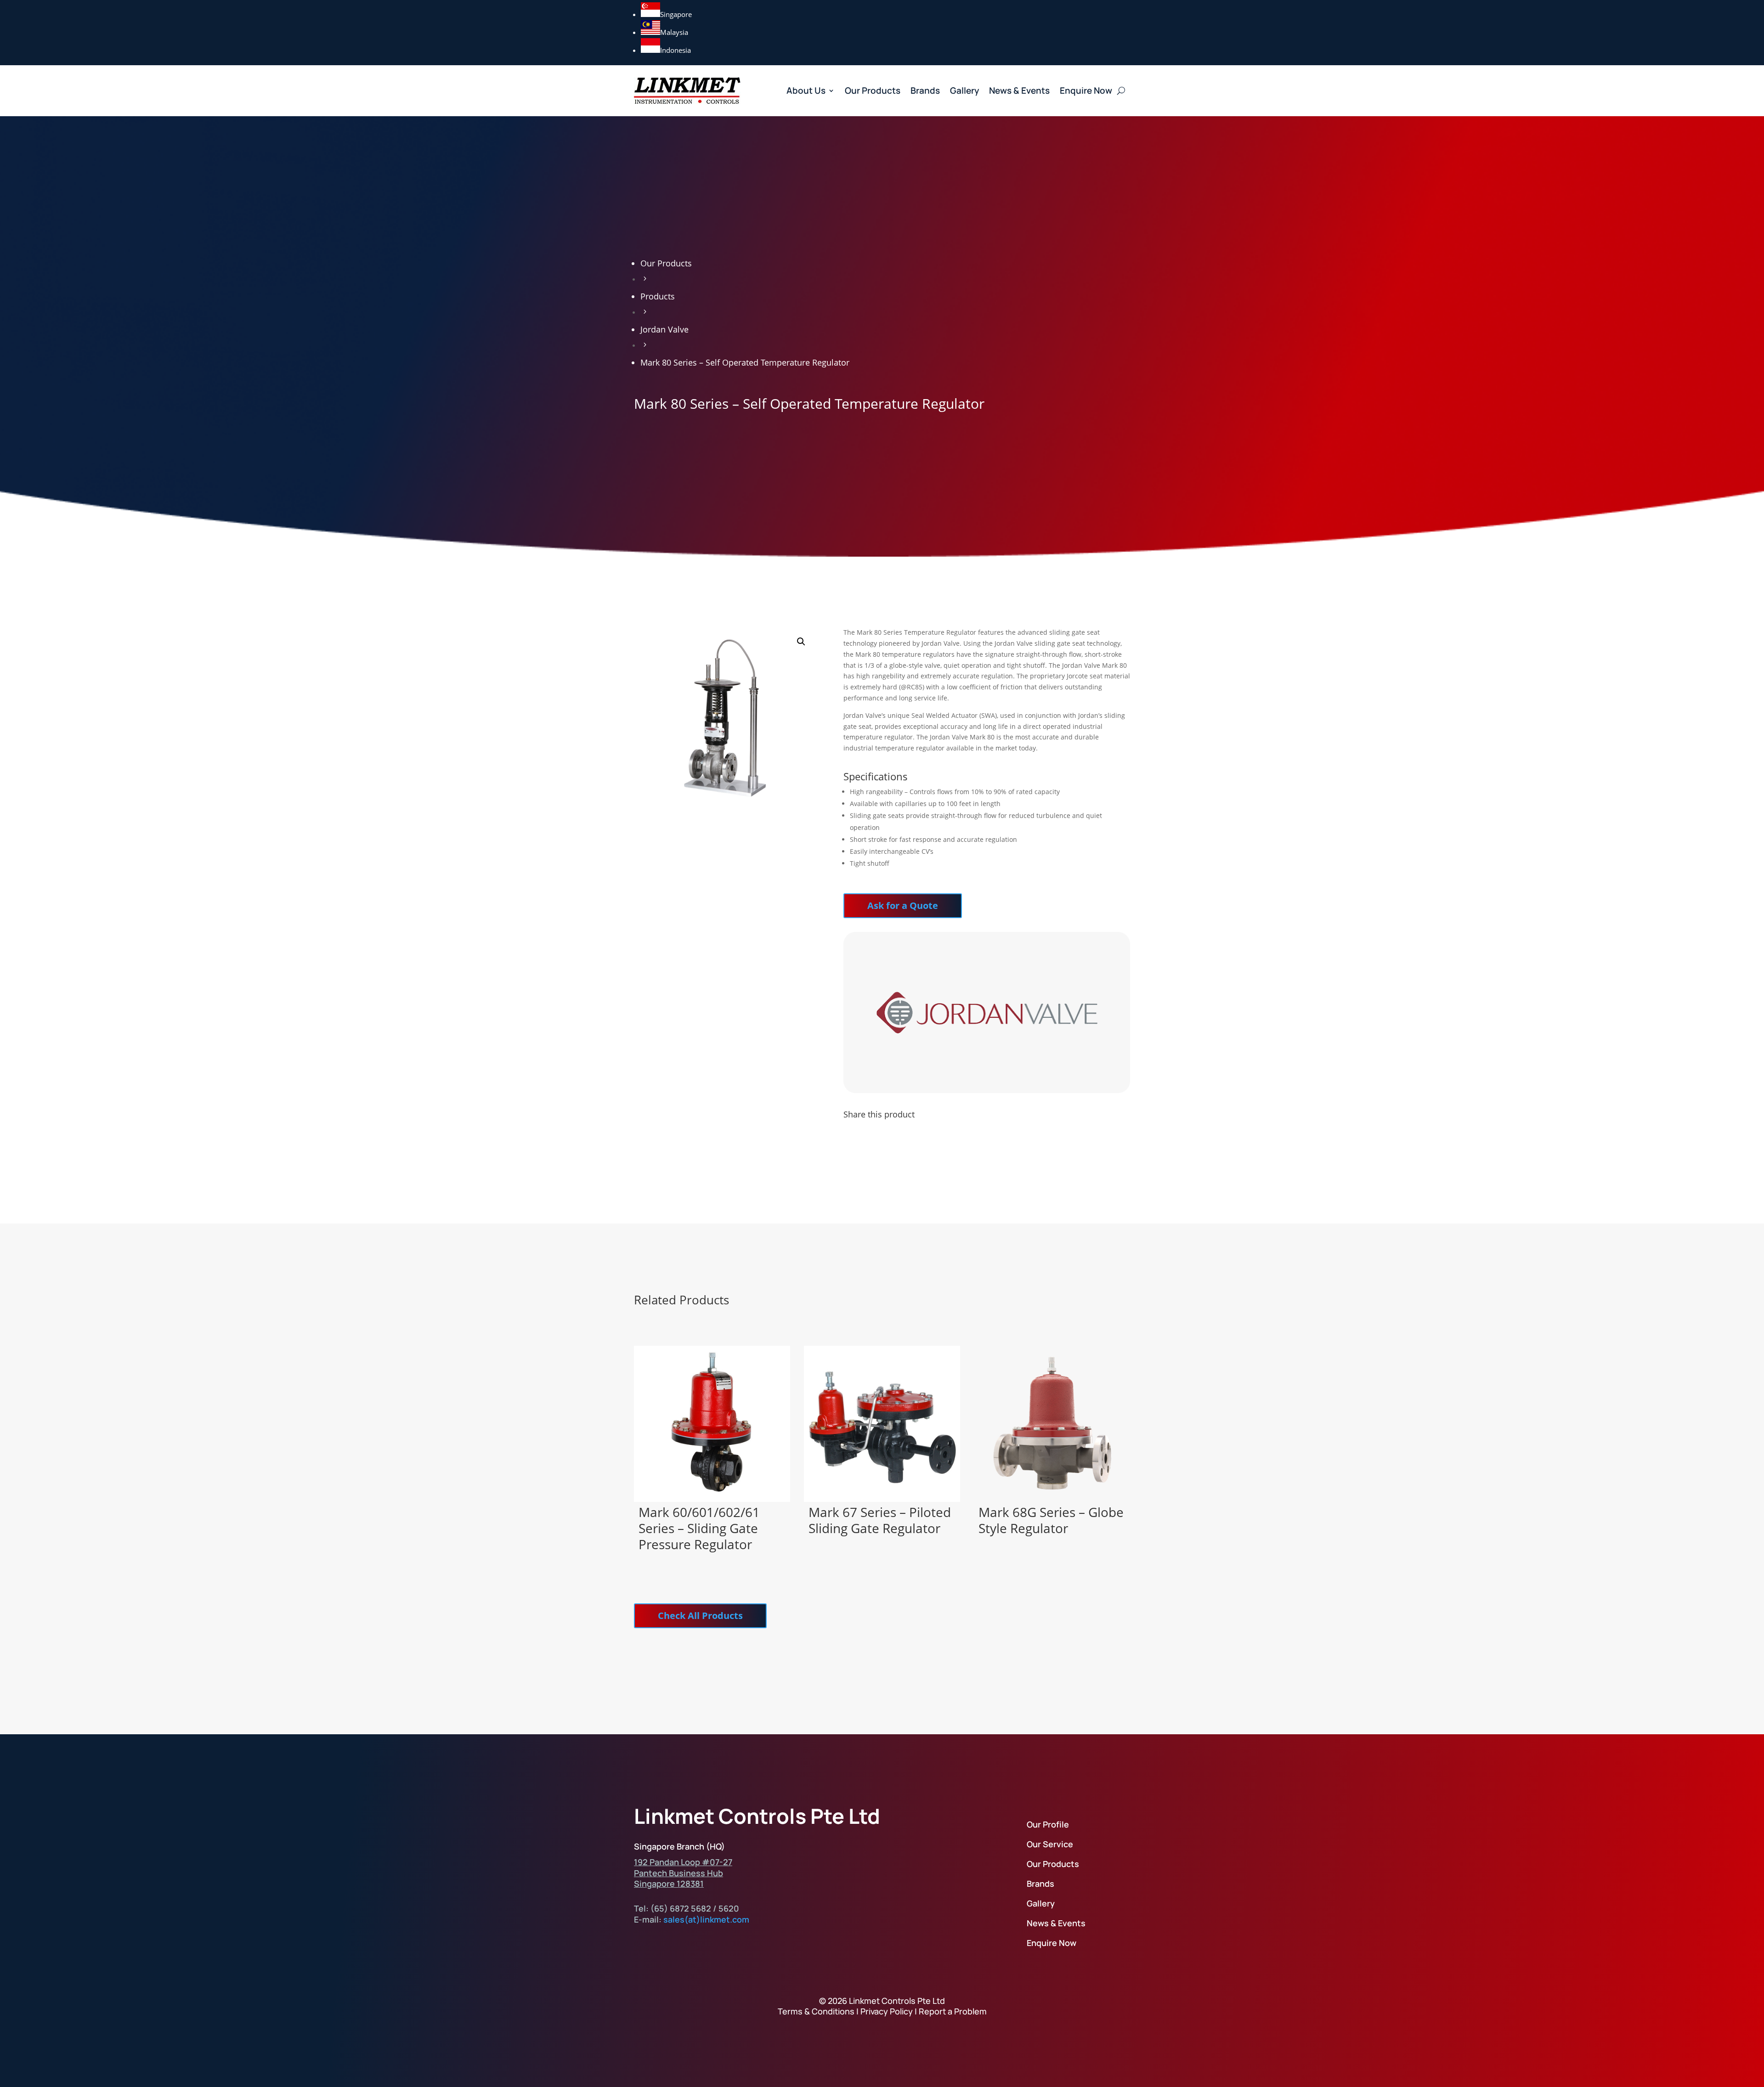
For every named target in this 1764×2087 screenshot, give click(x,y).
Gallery (964, 90)
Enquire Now (1086, 90)
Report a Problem (953, 2011)
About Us (806, 90)
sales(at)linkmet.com (706, 1919)
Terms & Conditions (816, 2011)
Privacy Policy (887, 2011)
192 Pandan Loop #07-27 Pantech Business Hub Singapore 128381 (683, 1873)
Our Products (873, 90)
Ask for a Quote (903, 905)
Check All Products (700, 1616)
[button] (801, 642)
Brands (925, 90)
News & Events (1019, 90)
